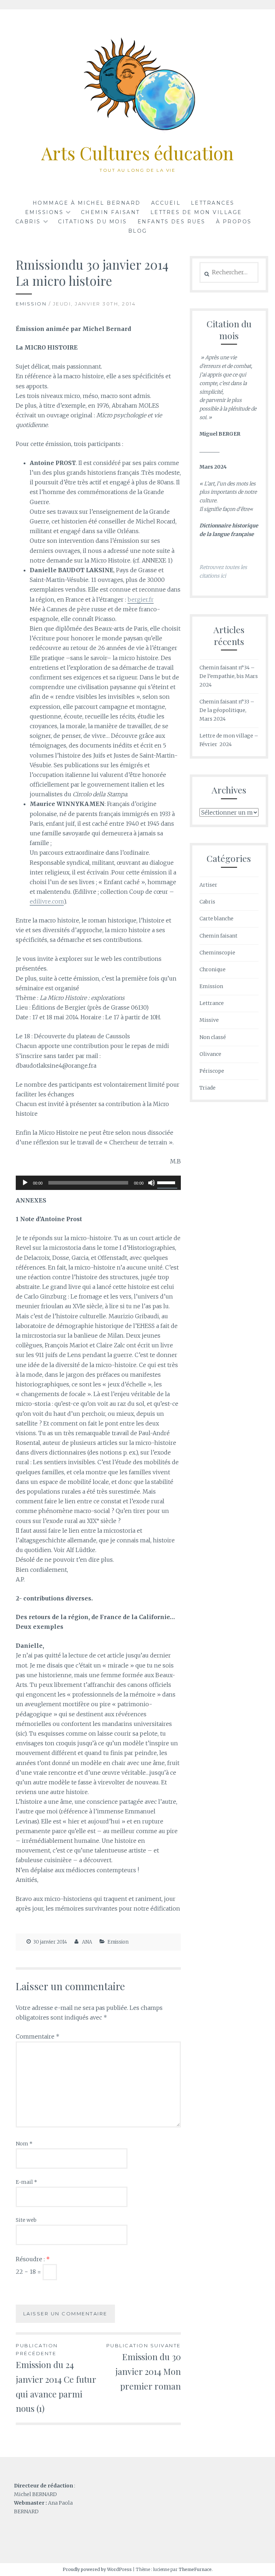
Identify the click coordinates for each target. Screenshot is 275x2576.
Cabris (207, 902)
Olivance (210, 1054)
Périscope (212, 1071)
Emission (31, 304)
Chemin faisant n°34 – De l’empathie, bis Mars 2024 (229, 676)
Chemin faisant (110, 212)
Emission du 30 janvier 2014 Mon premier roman (144, 2367)
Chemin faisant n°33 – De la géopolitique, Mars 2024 (227, 710)
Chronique (213, 969)
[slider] (167, 1182)
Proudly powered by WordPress (97, 2569)
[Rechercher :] (229, 272)
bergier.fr (141, 599)
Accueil (166, 203)
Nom (24, 2144)
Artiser (208, 885)
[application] (98, 1183)
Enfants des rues (172, 222)
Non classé (213, 1037)
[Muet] (151, 1183)
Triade (208, 1088)
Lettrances (213, 203)
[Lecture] (25, 1183)
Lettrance (212, 1003)
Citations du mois (93, 222)
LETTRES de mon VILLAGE (196, 212)
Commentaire (38, 2036)
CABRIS (28, 222)
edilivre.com (47, 901)
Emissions (44, 212)
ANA (87, 1942)
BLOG (138, 231)
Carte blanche (216, 919)
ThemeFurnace (195, 2569)
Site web (26, 2220)
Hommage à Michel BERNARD (87, 203)
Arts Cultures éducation (137, 153)
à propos (234, 222)
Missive (209, 1020)
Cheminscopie (217, 953)
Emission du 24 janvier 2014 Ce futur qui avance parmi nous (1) (56, 2378)
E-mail (26, 2182)
